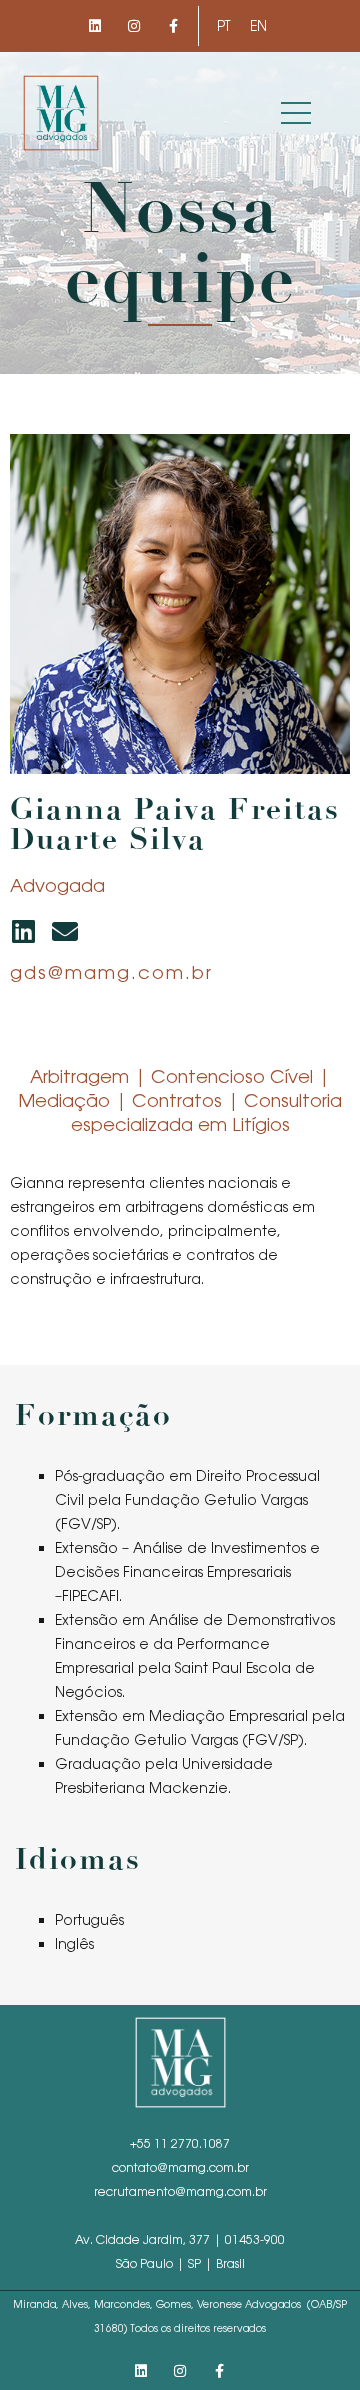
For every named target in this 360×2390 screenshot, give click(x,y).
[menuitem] (223, 26)
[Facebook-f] (173, 25)
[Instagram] (133, 25)
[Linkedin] (94, 25)
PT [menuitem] (223, 26)
